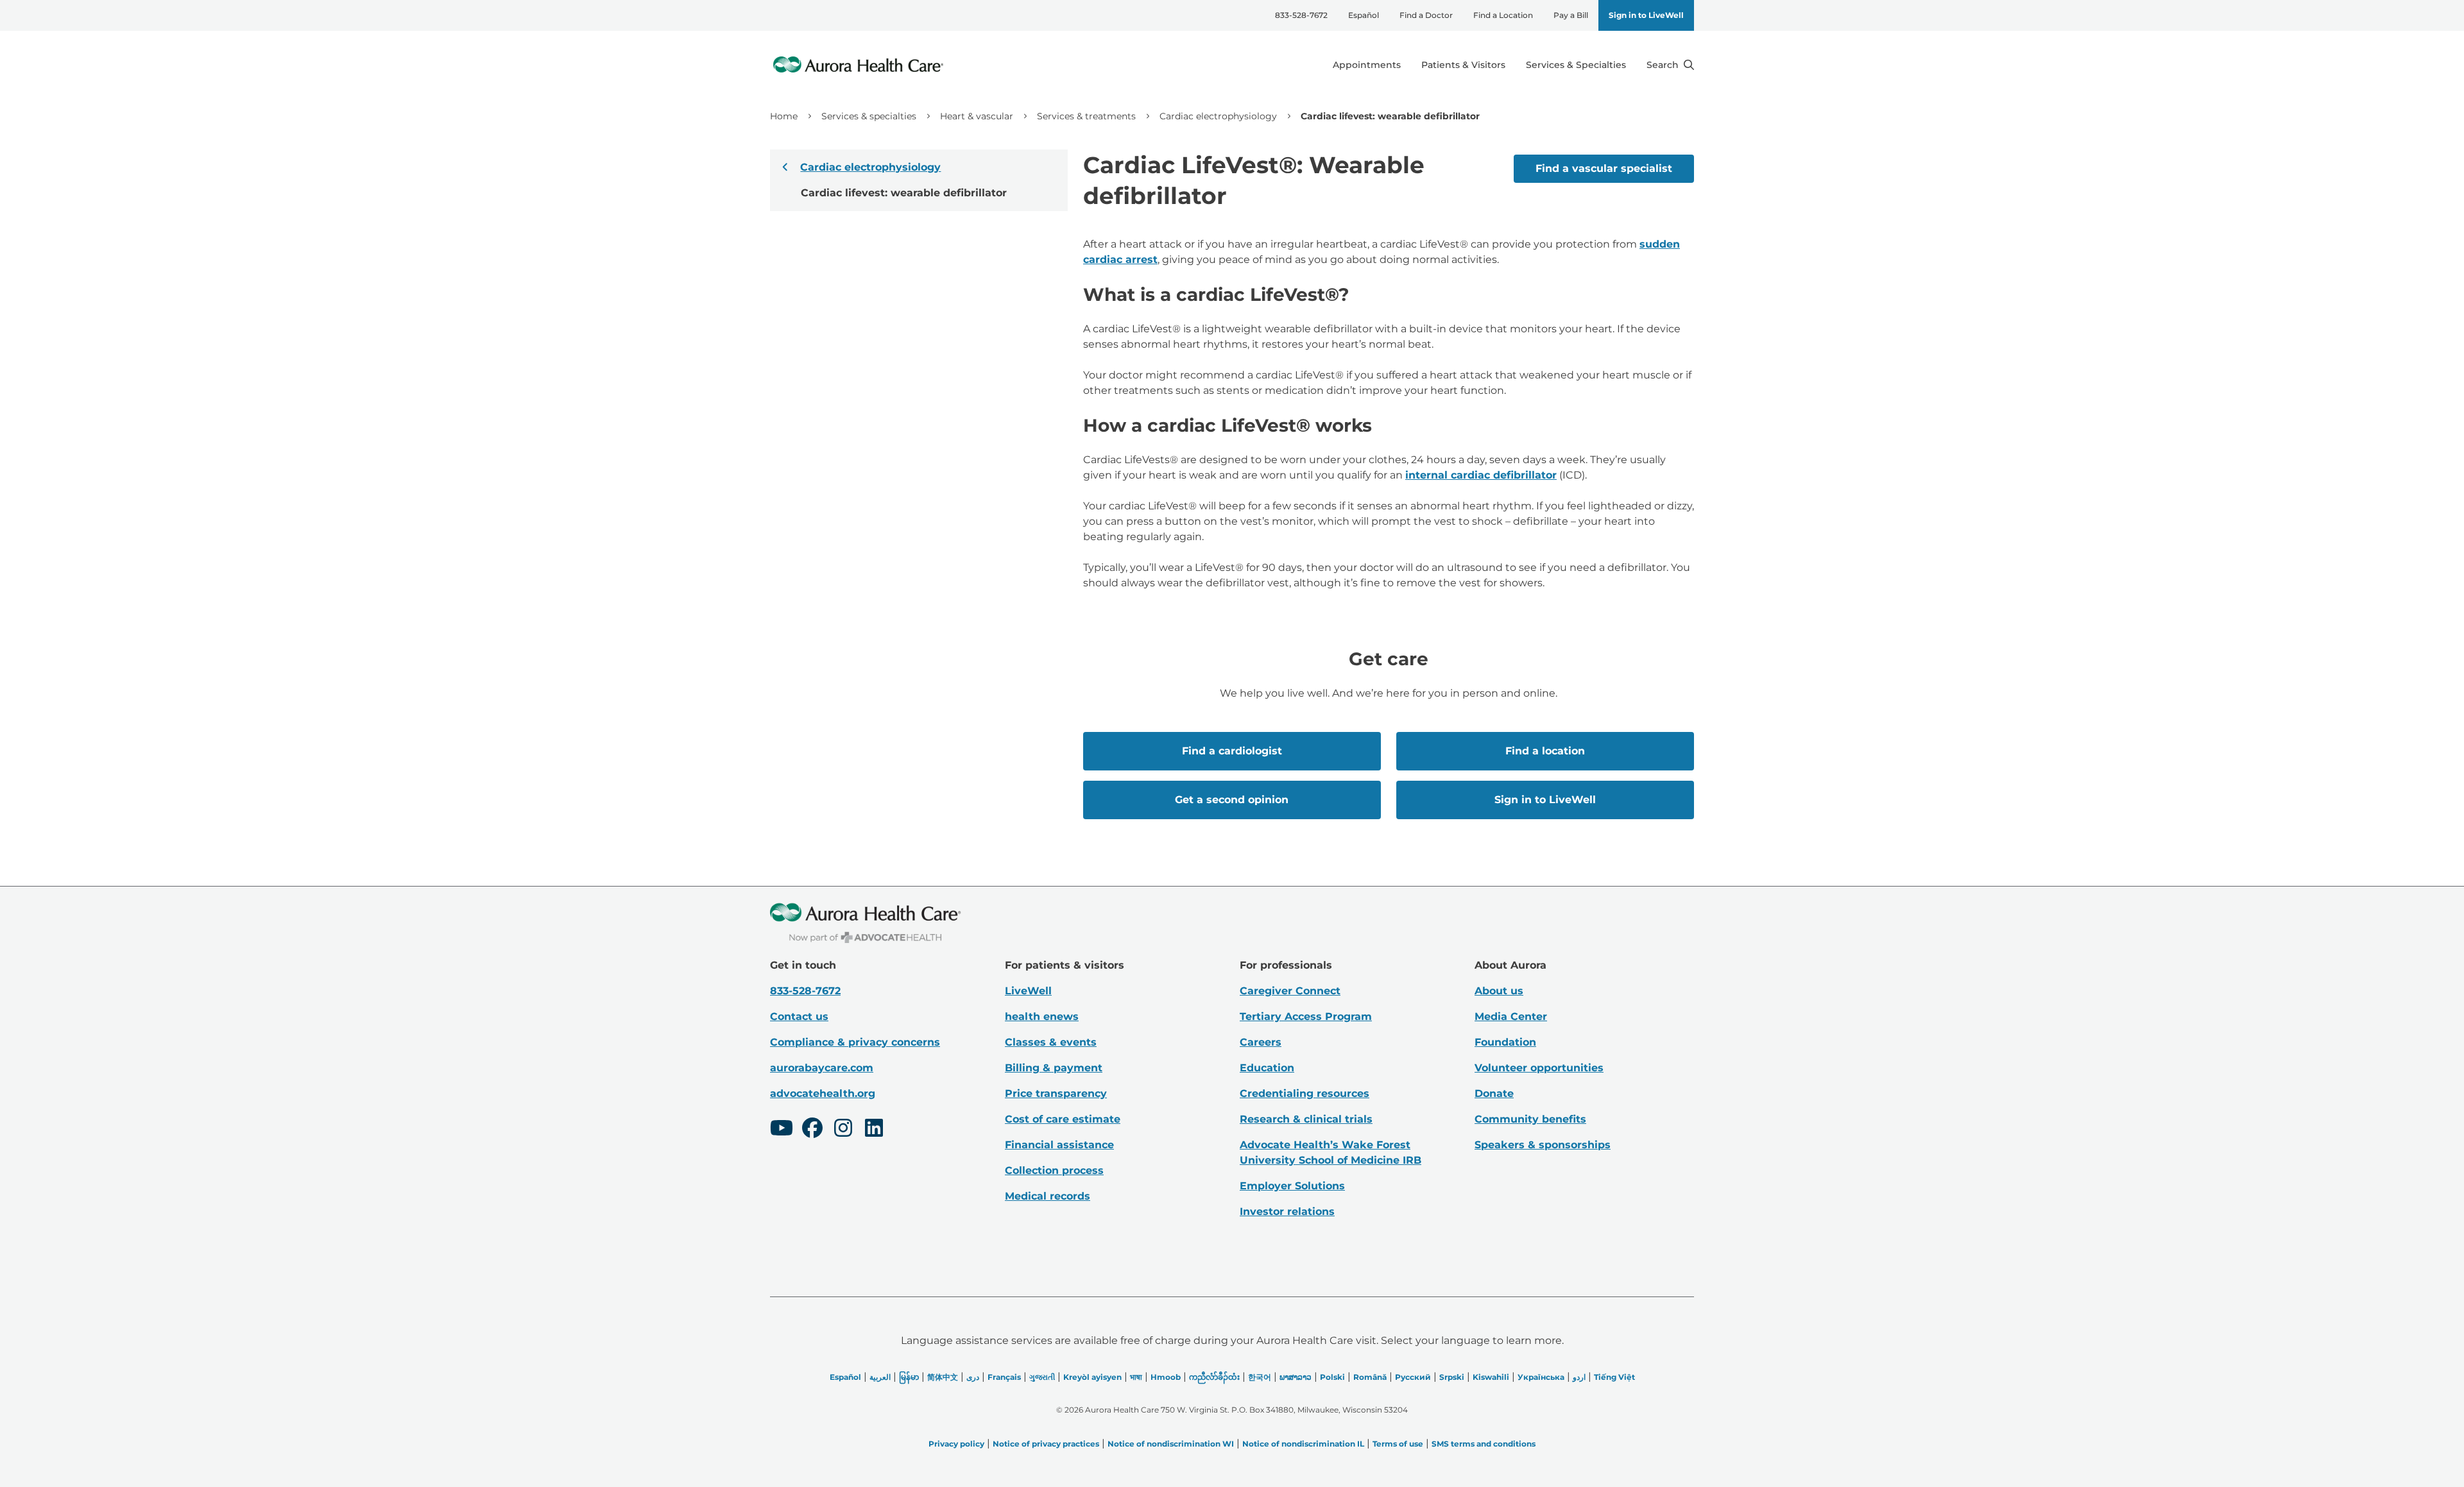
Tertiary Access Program (1306, 1016)
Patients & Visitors (1463, 65)
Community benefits (1530, 1119)
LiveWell (1028, 991)
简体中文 (943, 1377)
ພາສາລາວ (1296, 1377)
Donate (1494, 1093)
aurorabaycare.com (822, 1068)
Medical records (1048, 1196)
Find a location (1545, 751)
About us (1499, 991)
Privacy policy (956, 1444)
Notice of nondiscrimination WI (1171, 1444)
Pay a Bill (1571, 15)
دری (973, 1377)
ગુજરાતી (1042, 1377)
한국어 (1260, 1377)
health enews (1042, 1016)
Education (1267, 1068)
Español (1364, 15)
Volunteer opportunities (1539, 1068)
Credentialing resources (1305, 1093)
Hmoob (1166, 1377)
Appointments (1367, 65)
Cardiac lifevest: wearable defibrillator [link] (1390, 116)
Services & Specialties (1576, 65)
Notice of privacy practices (1046, 1444)
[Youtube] (782, 1130)
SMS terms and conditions (1484, 1444)
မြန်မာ (909, 1377)
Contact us (799, 1016)
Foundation (1505, 1042)
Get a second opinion (1232, 800)
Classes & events (1051, 1042)
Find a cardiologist (1232, 751)
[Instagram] (843, 1130)
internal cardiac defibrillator (1481, 475)
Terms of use (1398, 1444)
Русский (1413, 1377)
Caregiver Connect (1290, 991)
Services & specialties (869, 116)
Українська (1541, 1377)
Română (1370, 1377)
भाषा (1136, 1377)
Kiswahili (1491, 1377)
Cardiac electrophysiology (1218, 116)
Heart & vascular (977, 116)
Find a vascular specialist (1604, 168)
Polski (1332, 1377)
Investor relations (1287, 1211)
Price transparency (1056, 1093)
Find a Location (1503, 15)
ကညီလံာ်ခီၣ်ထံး (1214, 1377)
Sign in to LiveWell (1646, 15)
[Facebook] (812, 1130)
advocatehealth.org (823, 1093)
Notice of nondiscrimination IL (1303, 1444)
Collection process (1054, 1170)
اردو (1579, 1377)
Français (1004, 1377)
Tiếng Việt (1614, 1377)
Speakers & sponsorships (1543, 1145)
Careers (1261, 1042)
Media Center (1511, 1016)
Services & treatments (1086, 116)
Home (784, 116)
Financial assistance (1059, 1145)
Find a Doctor (1426, 15)
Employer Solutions (1292, 1186)
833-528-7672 (1301, 15)
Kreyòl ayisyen (1092, 1377)
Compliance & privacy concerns (855, 1042)
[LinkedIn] (874, 1130)
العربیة (880, 1377)
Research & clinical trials (1306, 1119)
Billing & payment (1054, 1068)
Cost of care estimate (1063, 1119)
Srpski (1452, 1377)
